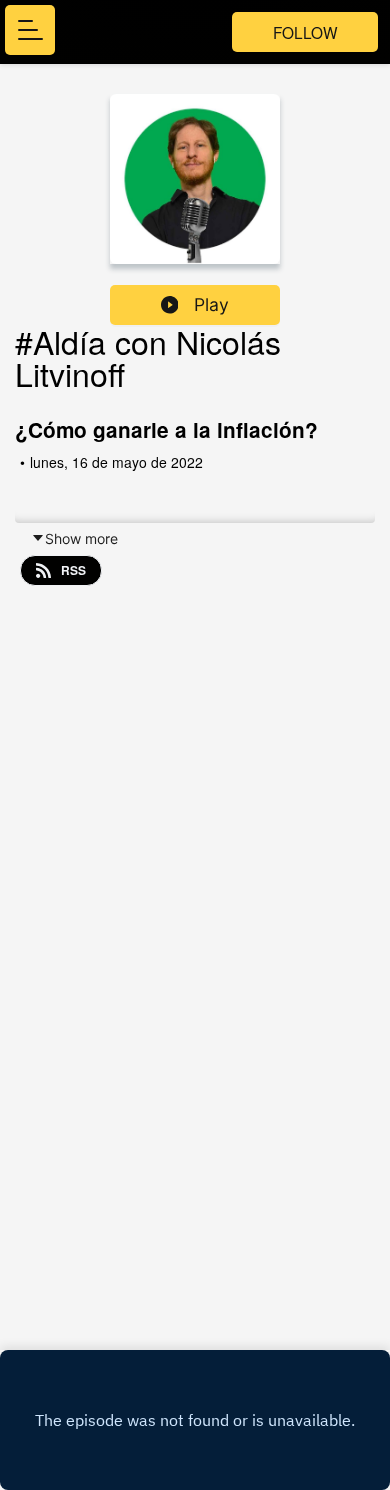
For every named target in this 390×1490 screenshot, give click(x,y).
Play (211, 304)
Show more (81, 538)
